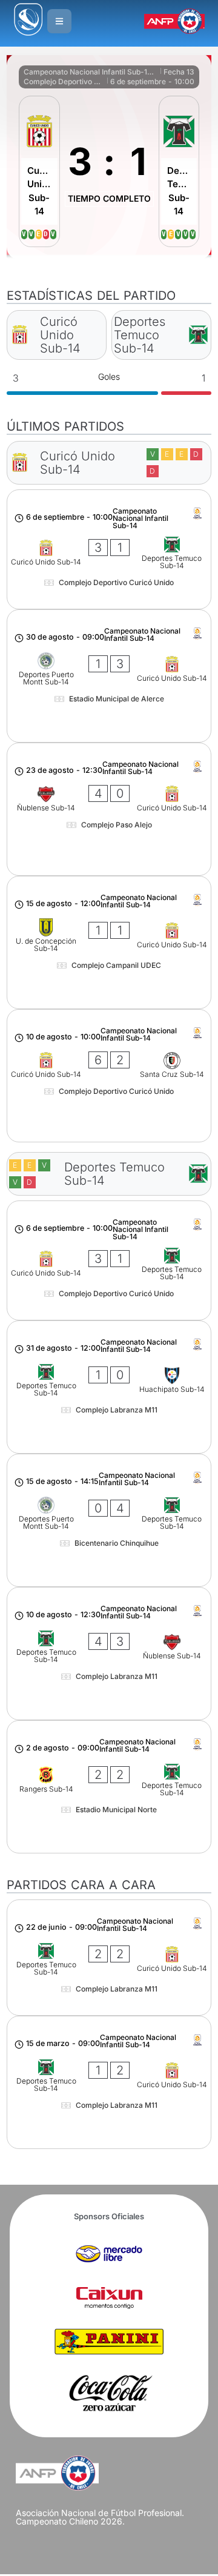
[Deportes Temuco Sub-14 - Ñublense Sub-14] (109, 1654)
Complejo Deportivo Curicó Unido (64, 81)
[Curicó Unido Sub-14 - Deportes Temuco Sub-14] (109, 549)
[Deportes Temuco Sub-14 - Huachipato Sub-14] (109, 1387)
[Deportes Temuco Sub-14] (179, 171)
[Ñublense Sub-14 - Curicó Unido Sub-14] (109, 809)
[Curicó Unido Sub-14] (39, 171)
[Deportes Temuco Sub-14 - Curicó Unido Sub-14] (109, 1958)
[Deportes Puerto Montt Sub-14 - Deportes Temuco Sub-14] (109, 1520)
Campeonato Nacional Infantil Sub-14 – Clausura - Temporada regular (91, 72)
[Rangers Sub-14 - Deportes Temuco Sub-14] (109, 1787)
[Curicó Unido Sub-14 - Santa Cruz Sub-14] (109, 1076)
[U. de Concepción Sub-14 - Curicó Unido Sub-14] (109, 942)
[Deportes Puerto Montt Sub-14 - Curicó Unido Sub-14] (109, 676)
